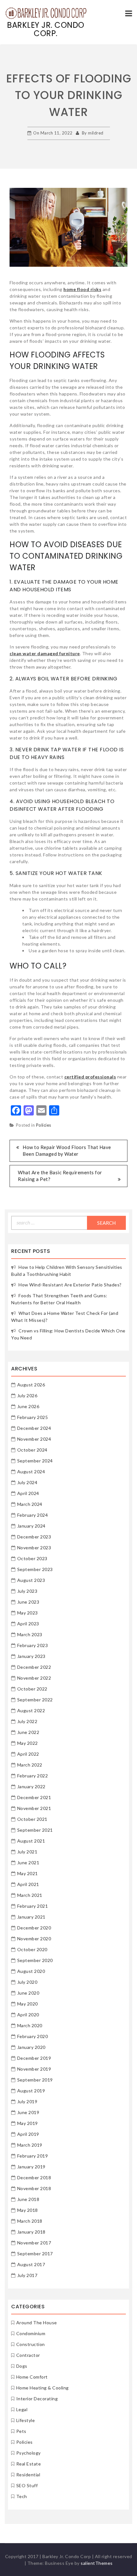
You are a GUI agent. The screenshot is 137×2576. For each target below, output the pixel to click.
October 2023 (32, 1558)
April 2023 (28, 1624)
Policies (44, 1125)
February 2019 (33, 2156)
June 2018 (28, 2199)
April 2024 (28, 1493)
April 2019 (28, 2134)
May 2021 (28, 1873)
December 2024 (34, 1428)
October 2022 (32, 1689)
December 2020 (34, 1928)
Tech (22, 2496)
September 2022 (35, 1700)
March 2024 (30, 1504)
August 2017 (31, 2264)
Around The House (37, 2323)
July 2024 (27, 1482)
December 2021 (34, 1797)
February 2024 (33, 1515)
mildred (96, 133)
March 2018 (30, 2221)
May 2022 (28, 1743)
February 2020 (33, 2036)
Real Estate (29, 2464)
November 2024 (34, 1439)
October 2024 (32, 1450)
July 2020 (27, 1982)
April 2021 (28, 1884)
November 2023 (34, 1548)
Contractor (28, 2355)
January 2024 (31, 1526)
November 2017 (34, 2243)
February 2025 (33, 1417)
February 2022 (33, 1776)
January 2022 (31, 1786)
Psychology (29, 2453)
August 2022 (31, 1710)
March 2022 (30, 1765)
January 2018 (31, 2232)
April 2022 (28, 1754)
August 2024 (31, 1472)
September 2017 (35, 2254)
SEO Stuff (27, 2485)
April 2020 (28, 2015)
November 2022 (34, 1678)
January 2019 (31, 2167)
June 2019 (28, 2112)
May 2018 (28, 2210)
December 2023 (34, 1537)
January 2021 (31, 1917)
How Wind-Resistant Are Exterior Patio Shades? (70, 1285)
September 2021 (35, 1830)
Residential (28, 2475)
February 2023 (33, 1645)
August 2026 (31, 1385)
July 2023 (27, 1591)
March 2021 (30, 1895)
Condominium (31, 2333)
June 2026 (28, 1406)
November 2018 (34, 2188)
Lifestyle (26, 2420)
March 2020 (30, 2025)
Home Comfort (32, 2377)
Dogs (22, 2366)
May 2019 (28, 2123)
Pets (21, 2431)
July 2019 (27, 2101)
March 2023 (30, 1634)
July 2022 (27, 1721)
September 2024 (35, 1461)
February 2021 (33, 1906)
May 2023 (28, 1613)
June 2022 (28, 1732)
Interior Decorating (37, 2399)
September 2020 (35, 1960)
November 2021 (34, 1808)
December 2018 (34, 2177)
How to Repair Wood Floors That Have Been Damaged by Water (67, 1150)
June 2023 (28, 1602)
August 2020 (31, 1971)
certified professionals (90, 1077)
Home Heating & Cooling (43, 2388)
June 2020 (28, 1993)
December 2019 (34, 2058)
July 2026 (27, 1395)
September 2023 (35, 1569)
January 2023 (31, 1656)
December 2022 (34, 1667)
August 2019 (31, 2091)
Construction (31, 2344)
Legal (22, 2409)
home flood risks (82, 289)
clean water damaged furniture (45, 653)
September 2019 (35, 2080)
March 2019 (30, 2145)
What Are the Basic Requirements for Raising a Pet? (60, 1176)
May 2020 (28, 2004)
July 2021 (27, 1852)
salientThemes (97, 2563)
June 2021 (28, 1863)
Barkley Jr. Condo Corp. (46, 29)
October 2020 (32, 1949)
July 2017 (27, 2275)
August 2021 (31, 1841)
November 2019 (34, 2069)
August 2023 (31, 1580)
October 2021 (32, 1819)
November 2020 (34, 1939)
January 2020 (31, 2047)
